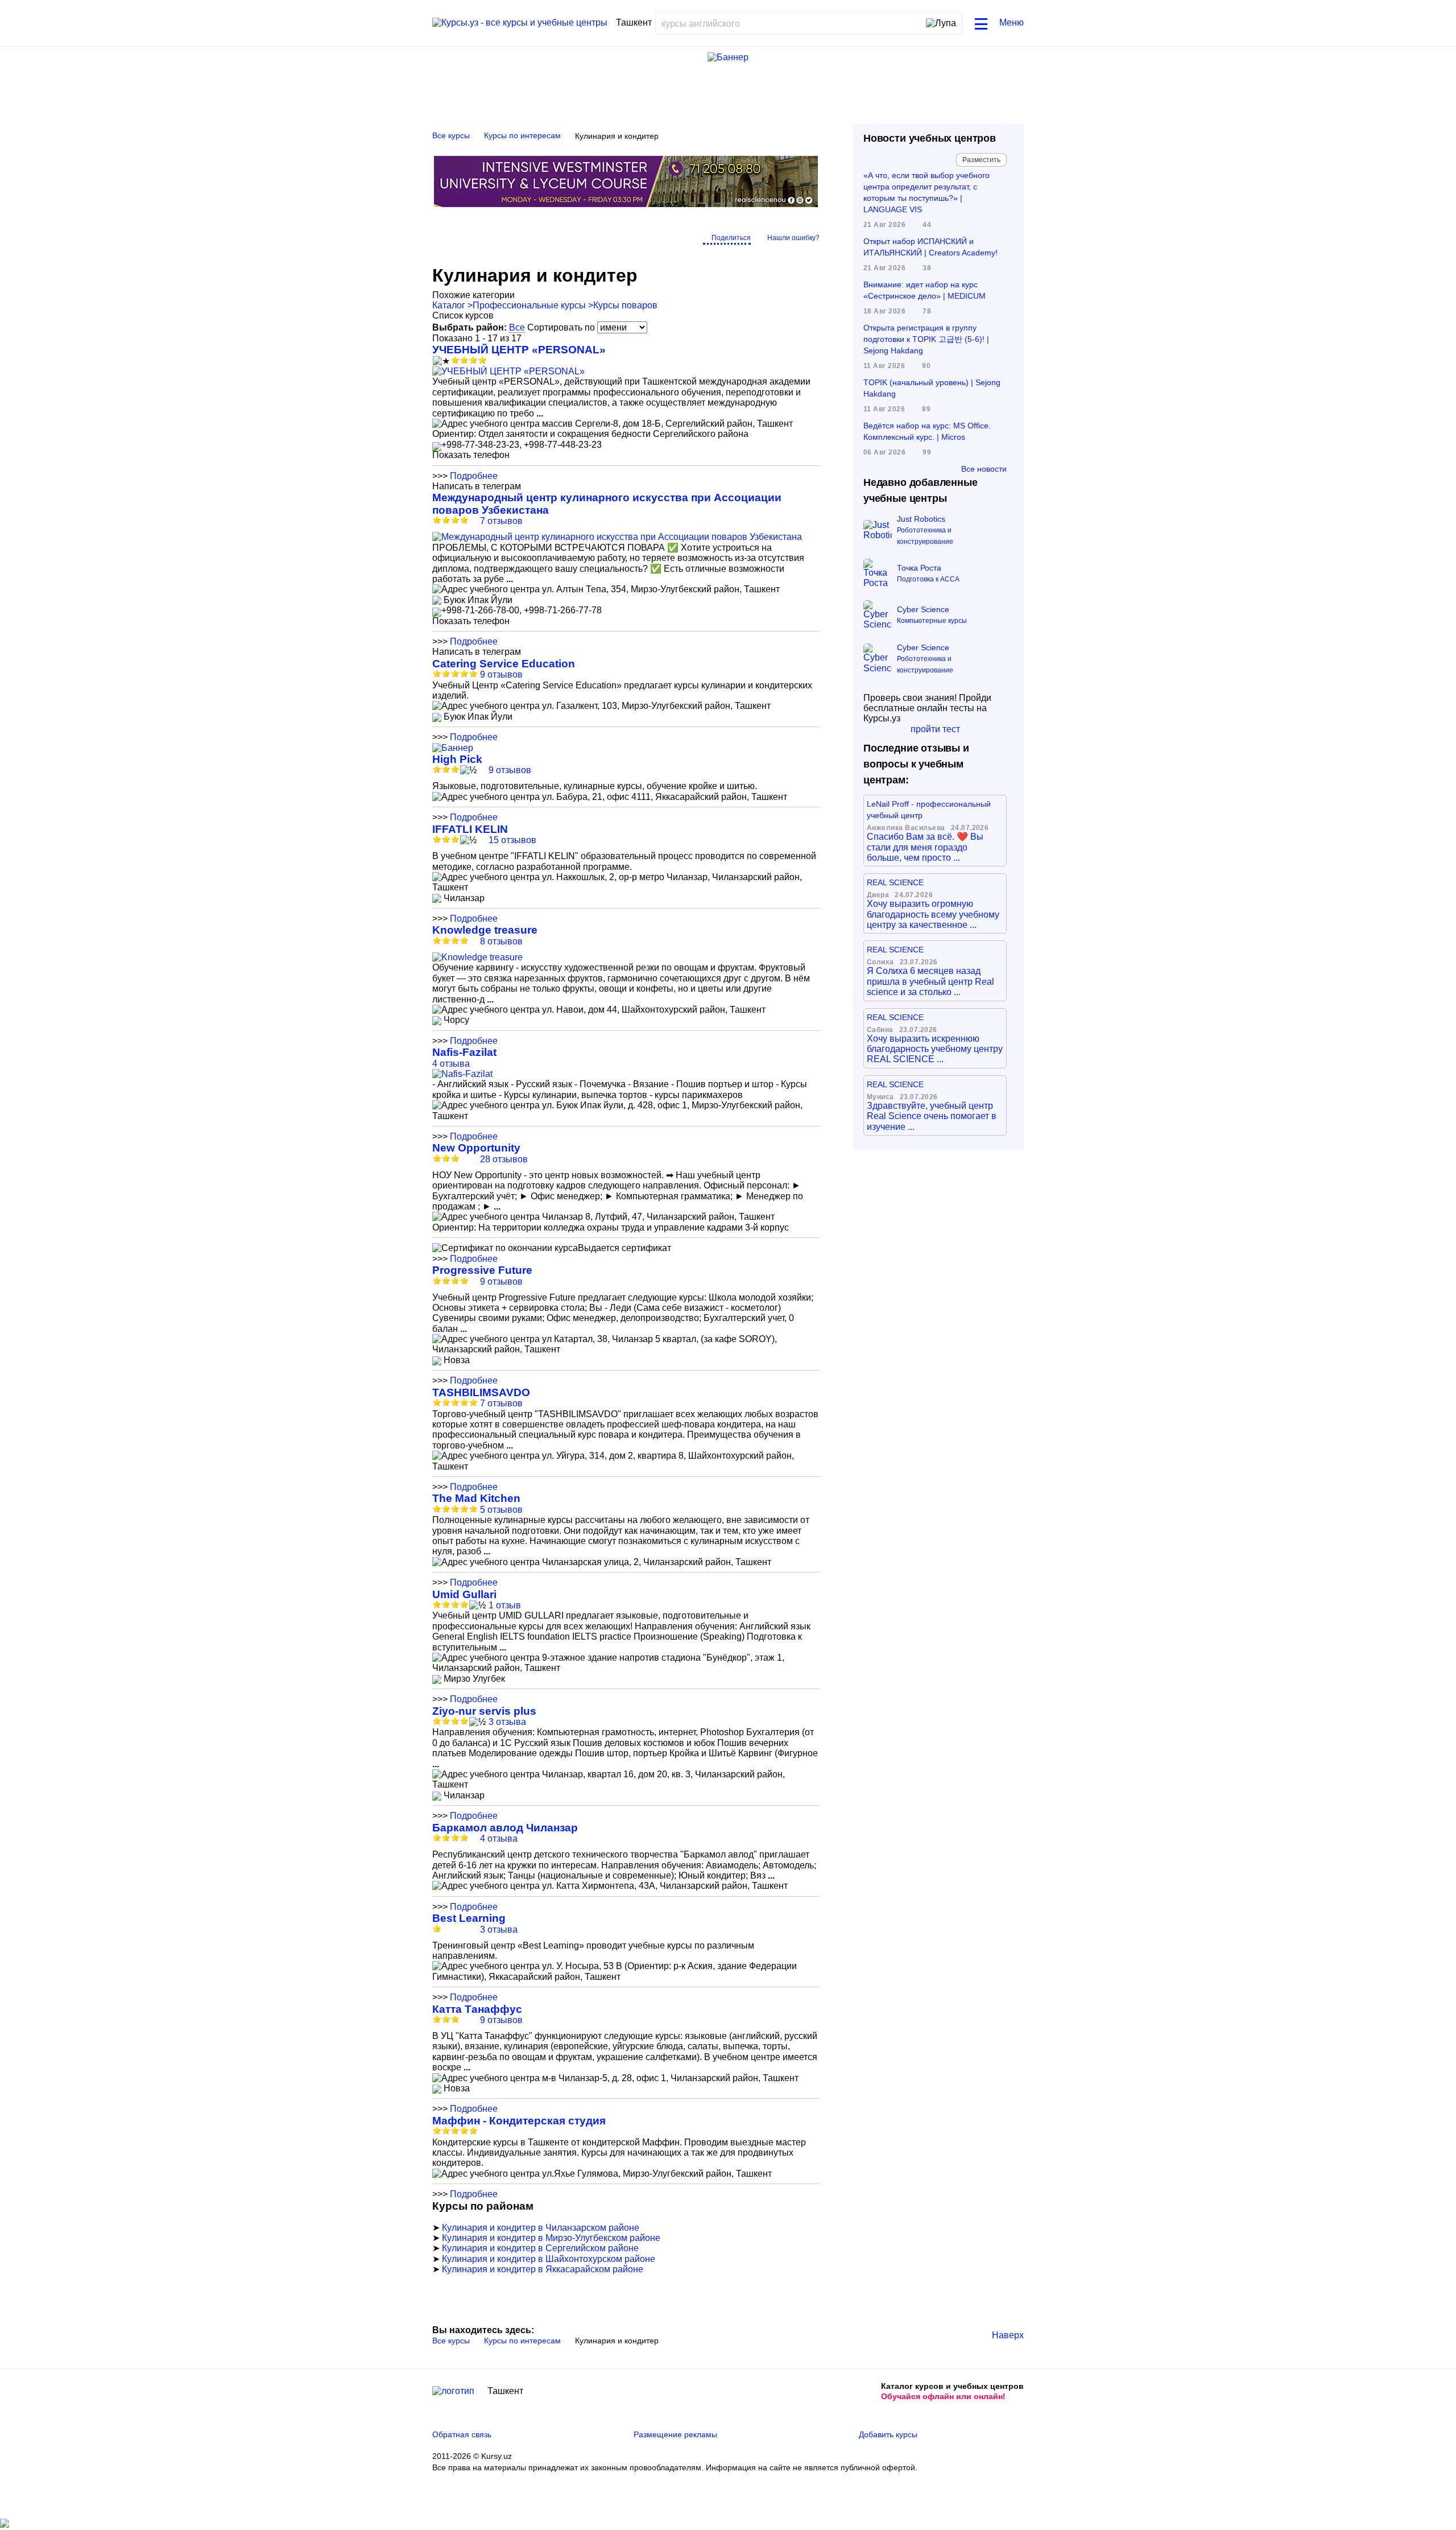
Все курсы (451, 135)
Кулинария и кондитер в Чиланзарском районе (541, 2228)
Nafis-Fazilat (464, 1052)
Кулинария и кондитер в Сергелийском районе (540, 2248)
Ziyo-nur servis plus (484, 1711)
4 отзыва (451, 1064)
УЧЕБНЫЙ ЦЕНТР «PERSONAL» (519, 350)
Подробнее (474, 476)
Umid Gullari (464, 1594)
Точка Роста (919, 568)
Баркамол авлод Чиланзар (505, 1828)
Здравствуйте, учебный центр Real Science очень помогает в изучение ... (932, 1116)
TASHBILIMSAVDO (481, 1392)
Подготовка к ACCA (928, 579)
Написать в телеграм (477, 486)
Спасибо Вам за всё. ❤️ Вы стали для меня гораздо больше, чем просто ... (925, 847)
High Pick (457, 759)
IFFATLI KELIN (470, 829)
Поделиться (731, 238)
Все (517, 327)
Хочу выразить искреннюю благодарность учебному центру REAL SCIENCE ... (935, 1049)
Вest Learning (469, 1918)
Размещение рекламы (675, 2434)
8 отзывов (501, 941)
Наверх (1008, 2335)
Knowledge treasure (485, 930)
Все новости (984, 469)
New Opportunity (476, 1148)
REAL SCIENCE (895, 882)
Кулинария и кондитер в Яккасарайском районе (543, 2269)
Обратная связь (462, 2434)
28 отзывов (504, 1159)
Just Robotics (921, 519)
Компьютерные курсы (932, 621)
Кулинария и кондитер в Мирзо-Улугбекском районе (551, 2238)
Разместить (981, 160)
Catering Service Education (504, 664)
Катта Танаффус (477, 2009)
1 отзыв (505, 1605)
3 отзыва (507, 1722)
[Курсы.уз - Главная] (520, 23)
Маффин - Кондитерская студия (519, 2121)
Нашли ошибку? (793, 238)
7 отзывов (501, 521)
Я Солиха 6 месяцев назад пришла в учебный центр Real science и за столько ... (930, 981)
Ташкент (505, 2391)
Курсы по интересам (522, 135)
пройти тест (935, 729)
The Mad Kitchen (476, 1498)
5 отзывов (501, 1510)
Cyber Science (923, 609)
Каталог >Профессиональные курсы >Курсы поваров (545, 305)
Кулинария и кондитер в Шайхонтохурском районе (549, 2259)
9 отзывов (501, 674)
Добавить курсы (888, 2434)
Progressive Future (482, 1270)
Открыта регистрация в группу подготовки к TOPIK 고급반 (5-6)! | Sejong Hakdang (926, 339)
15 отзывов (512, 840)
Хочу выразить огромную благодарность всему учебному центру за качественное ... (933, 914)
